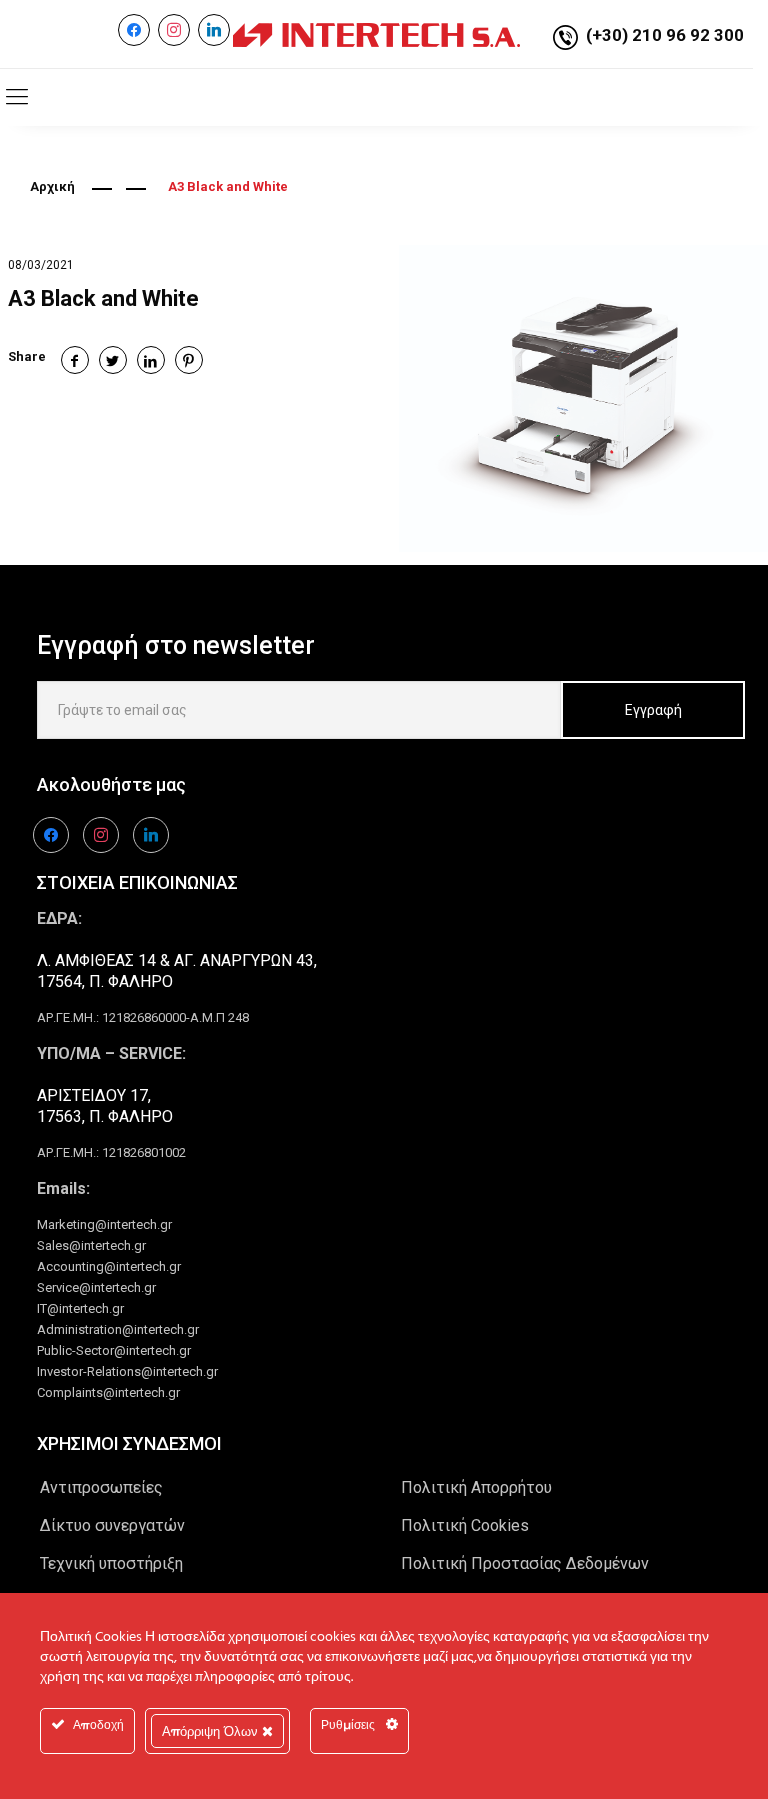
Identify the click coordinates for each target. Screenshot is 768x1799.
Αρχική (52, 186)
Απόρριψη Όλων (212, 1731)
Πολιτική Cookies (465, 1525)
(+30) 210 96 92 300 (665, 35)
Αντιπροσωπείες (101, 1487)
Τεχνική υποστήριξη (111, 1563)
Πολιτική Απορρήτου (476, 1487)
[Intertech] (376, 34)
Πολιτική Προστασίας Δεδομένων (525, 1563)
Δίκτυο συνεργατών (112, 1525)
